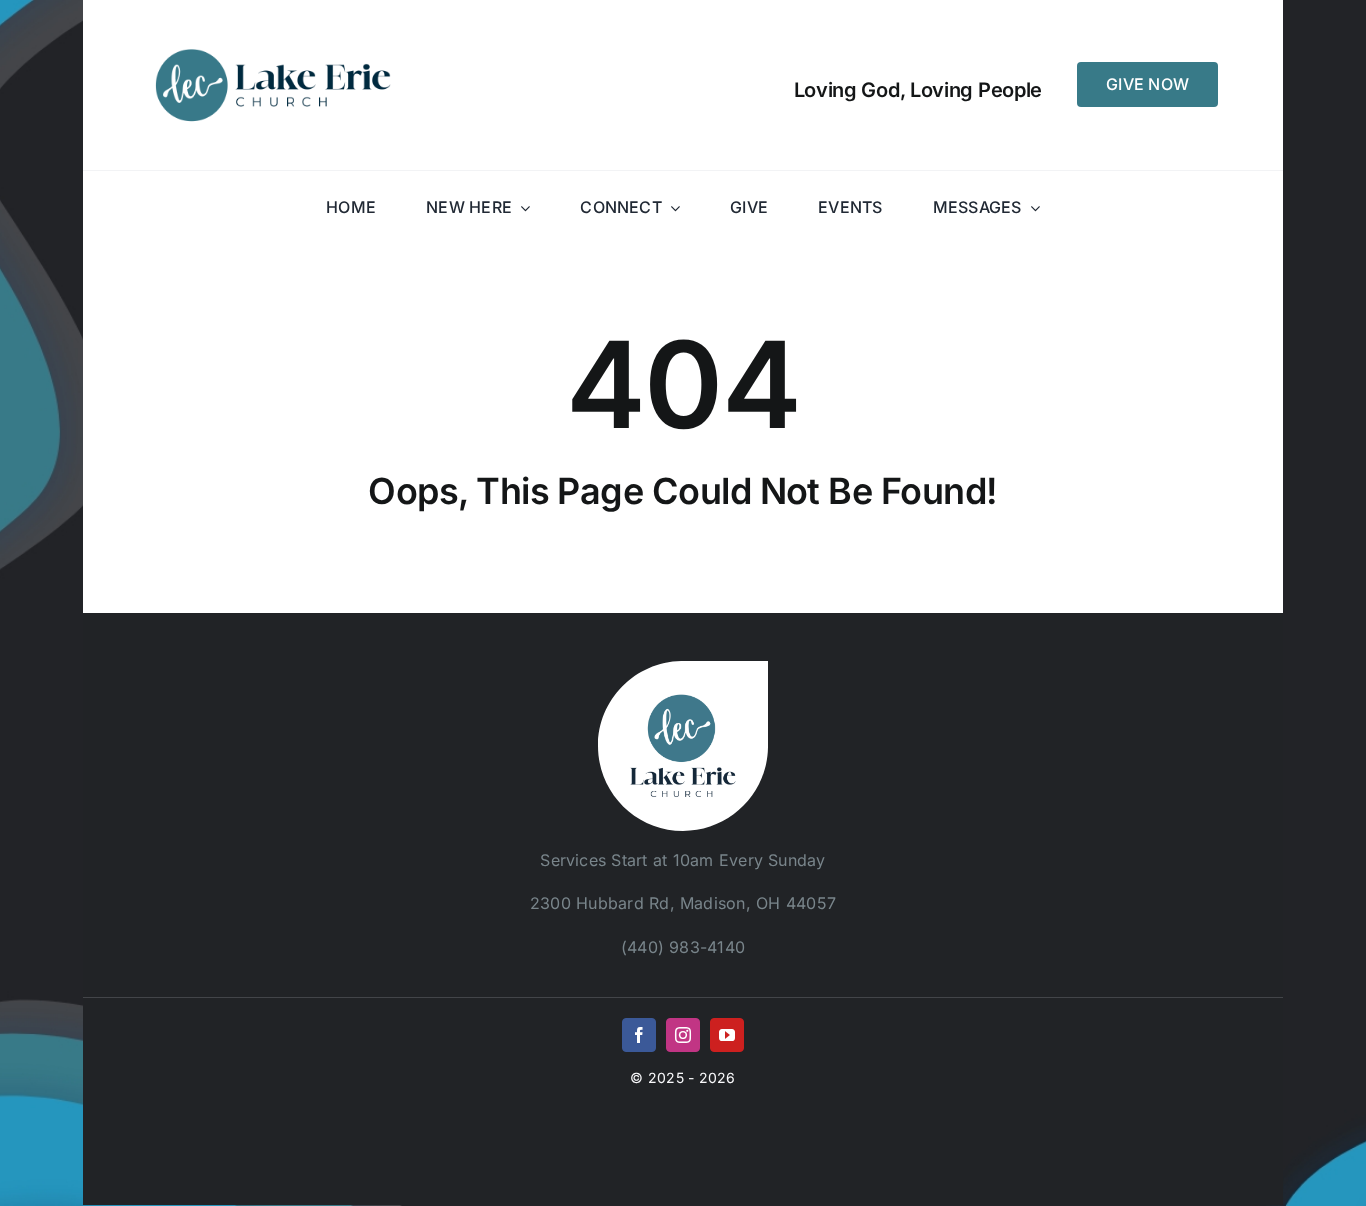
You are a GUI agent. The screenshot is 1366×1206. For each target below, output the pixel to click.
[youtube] (727, 1035)
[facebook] (639, 1035)
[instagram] (683, 1035)
